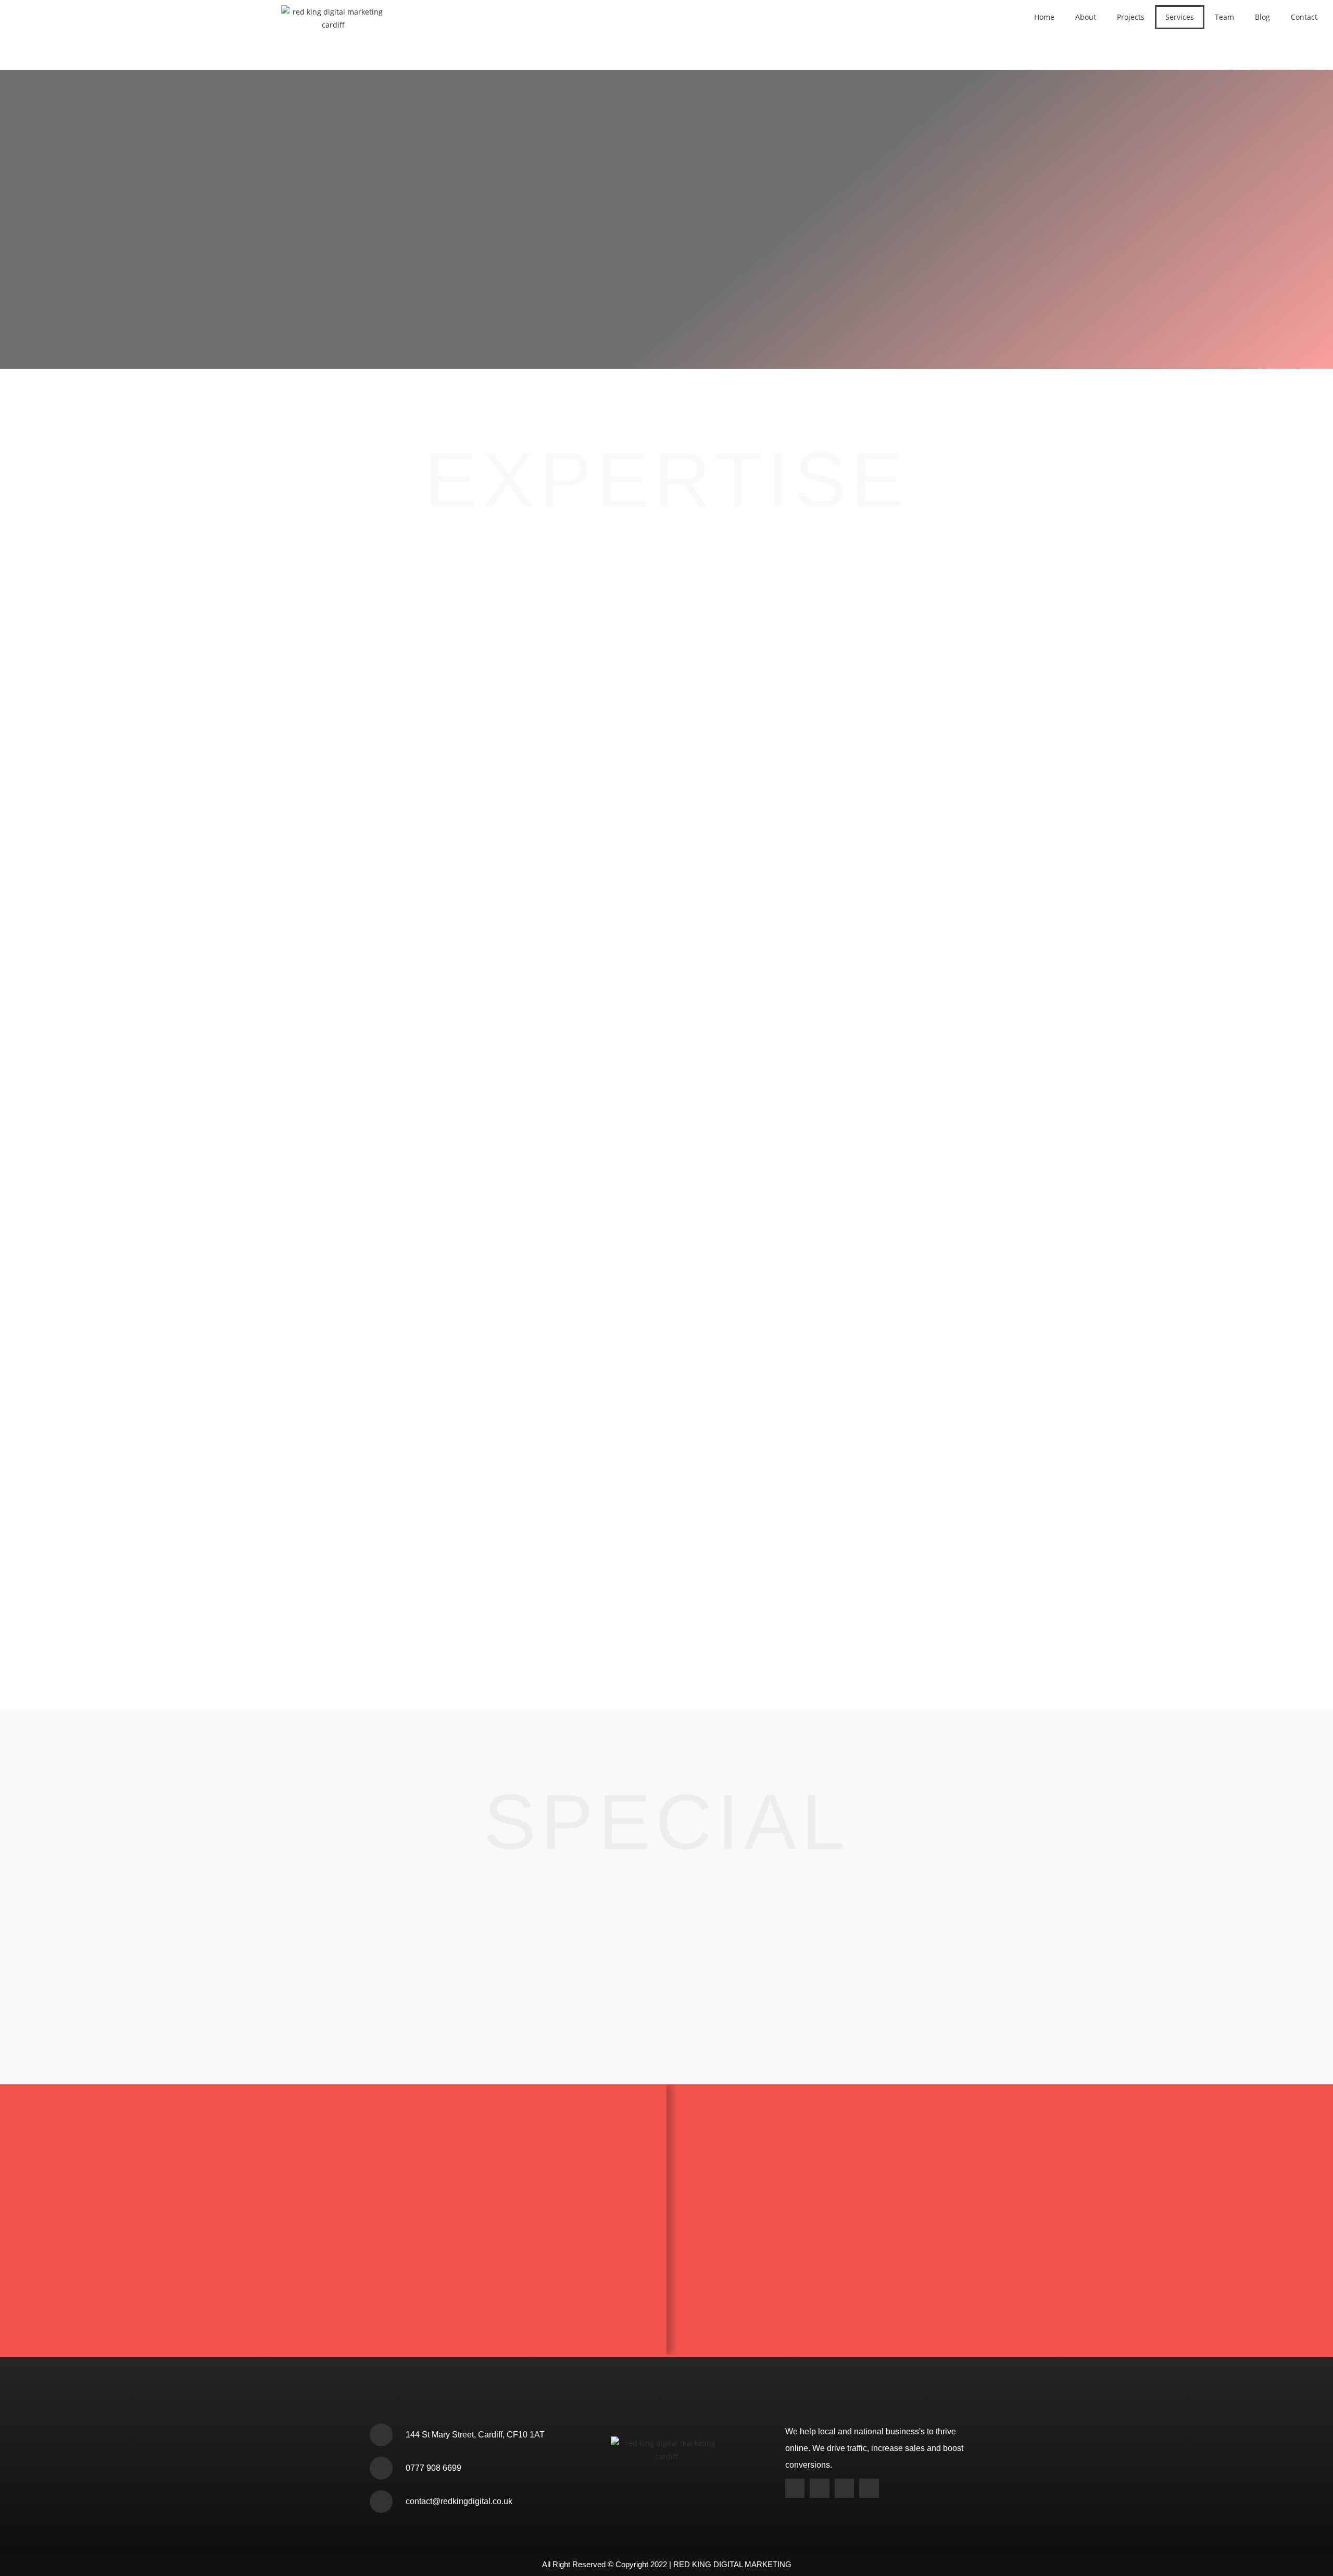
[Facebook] (844, 2488)
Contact (1304, 17)
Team (1224, 17)
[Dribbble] (869, 2488)
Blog (1262, 17)
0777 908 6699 (433, 2468)
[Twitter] (819, 2488)
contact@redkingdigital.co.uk (459, 2501)
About (1086, 17)
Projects (1131, 17)
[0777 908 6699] (381, 2468)
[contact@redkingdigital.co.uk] (381, 2502)
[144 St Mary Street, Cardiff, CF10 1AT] (381, 2435)
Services (1180, 17)
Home (1044, 17)
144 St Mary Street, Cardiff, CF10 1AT (475, 2435)
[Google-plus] (795, 2488)
